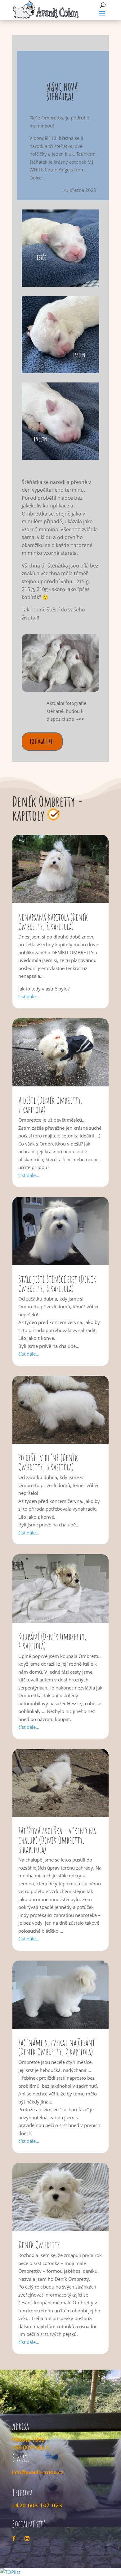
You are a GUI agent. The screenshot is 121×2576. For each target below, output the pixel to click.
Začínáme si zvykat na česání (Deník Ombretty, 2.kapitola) (56, 2047)
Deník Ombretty (39, 2245)
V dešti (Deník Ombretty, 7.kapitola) (50, 1105)
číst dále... (29, 996)
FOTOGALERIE (42, 741)
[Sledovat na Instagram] (27, 2539)
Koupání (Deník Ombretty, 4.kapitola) (52, 1641)
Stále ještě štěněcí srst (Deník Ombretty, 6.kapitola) (57, 1284)
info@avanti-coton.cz (38, 2472)
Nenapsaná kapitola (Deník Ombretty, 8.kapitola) (53, 922)
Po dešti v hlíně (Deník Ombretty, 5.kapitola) (48, 1462)
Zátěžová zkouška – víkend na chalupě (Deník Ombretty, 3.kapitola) (57, 1840)
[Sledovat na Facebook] (14, 2539)
